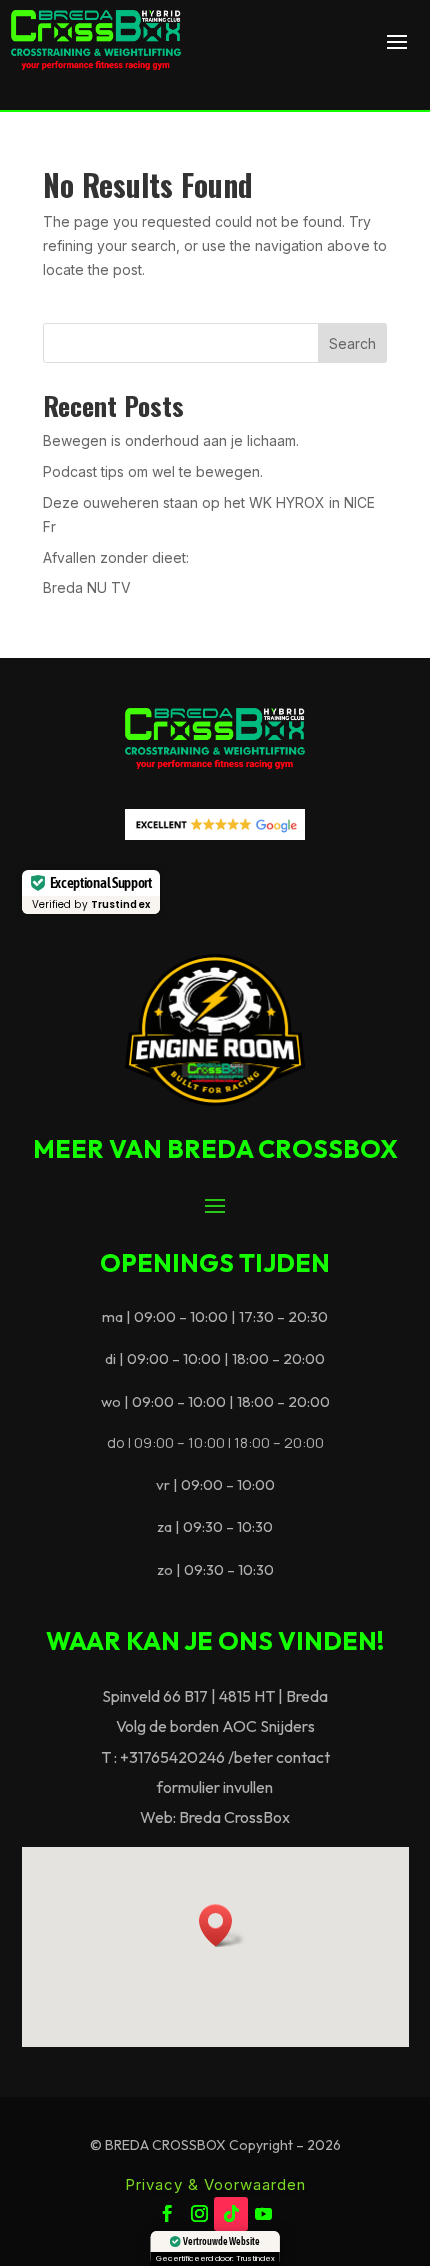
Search (352, 343)
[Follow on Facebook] (167, 2214)
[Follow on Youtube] (263, 2214)
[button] (222, 1925)
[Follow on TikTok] (231, 2214)
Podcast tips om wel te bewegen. (153, 471)
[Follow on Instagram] (199, 2214)
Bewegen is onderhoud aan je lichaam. (171, 440)
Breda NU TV (87, 587)
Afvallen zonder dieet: (116, 557)
